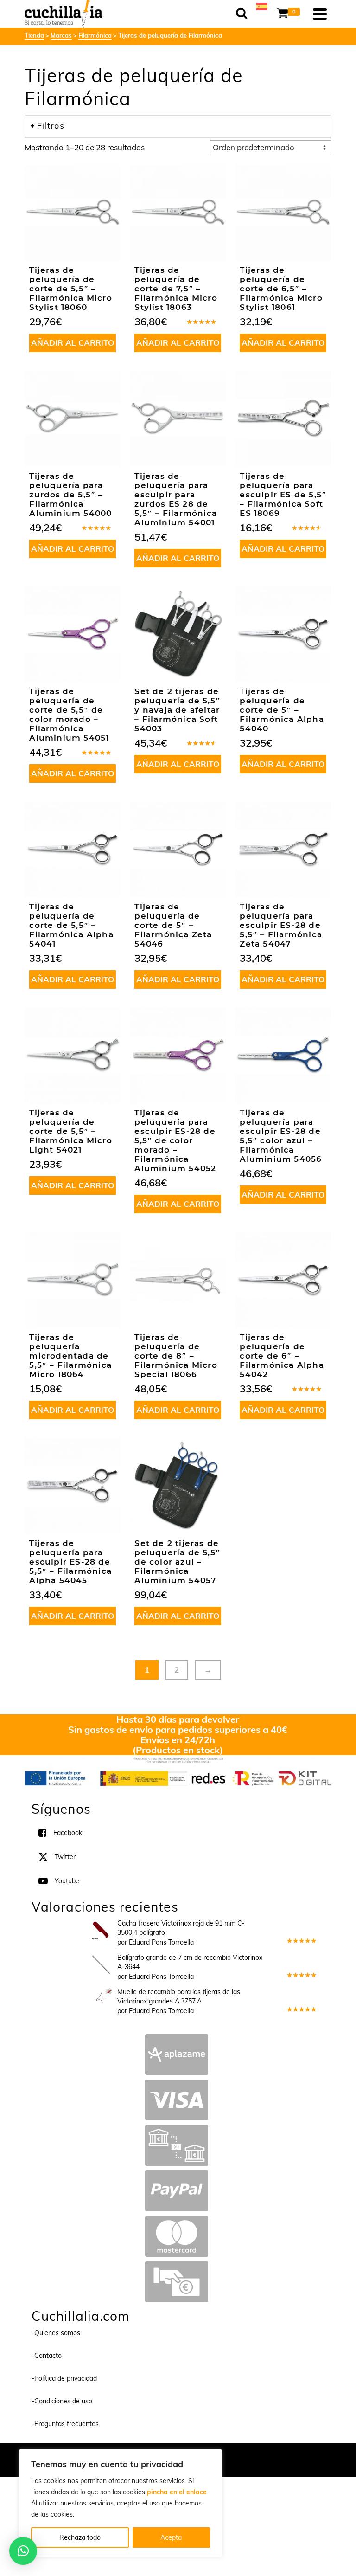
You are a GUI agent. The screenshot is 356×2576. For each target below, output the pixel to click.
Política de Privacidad (238, 2455)
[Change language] (262, 6)
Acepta (171, 2537)
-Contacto (47, 2356)
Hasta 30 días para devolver (178, 1719)
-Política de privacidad (64, 2379)
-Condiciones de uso (62, 2402)
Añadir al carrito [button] (73, 343)
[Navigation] (320, 14)
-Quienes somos (56, 2333)
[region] (121, 2503)
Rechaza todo (80, 2537)
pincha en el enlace (177, 2492)
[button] (23, 2551)
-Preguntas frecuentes (65, 2424)
